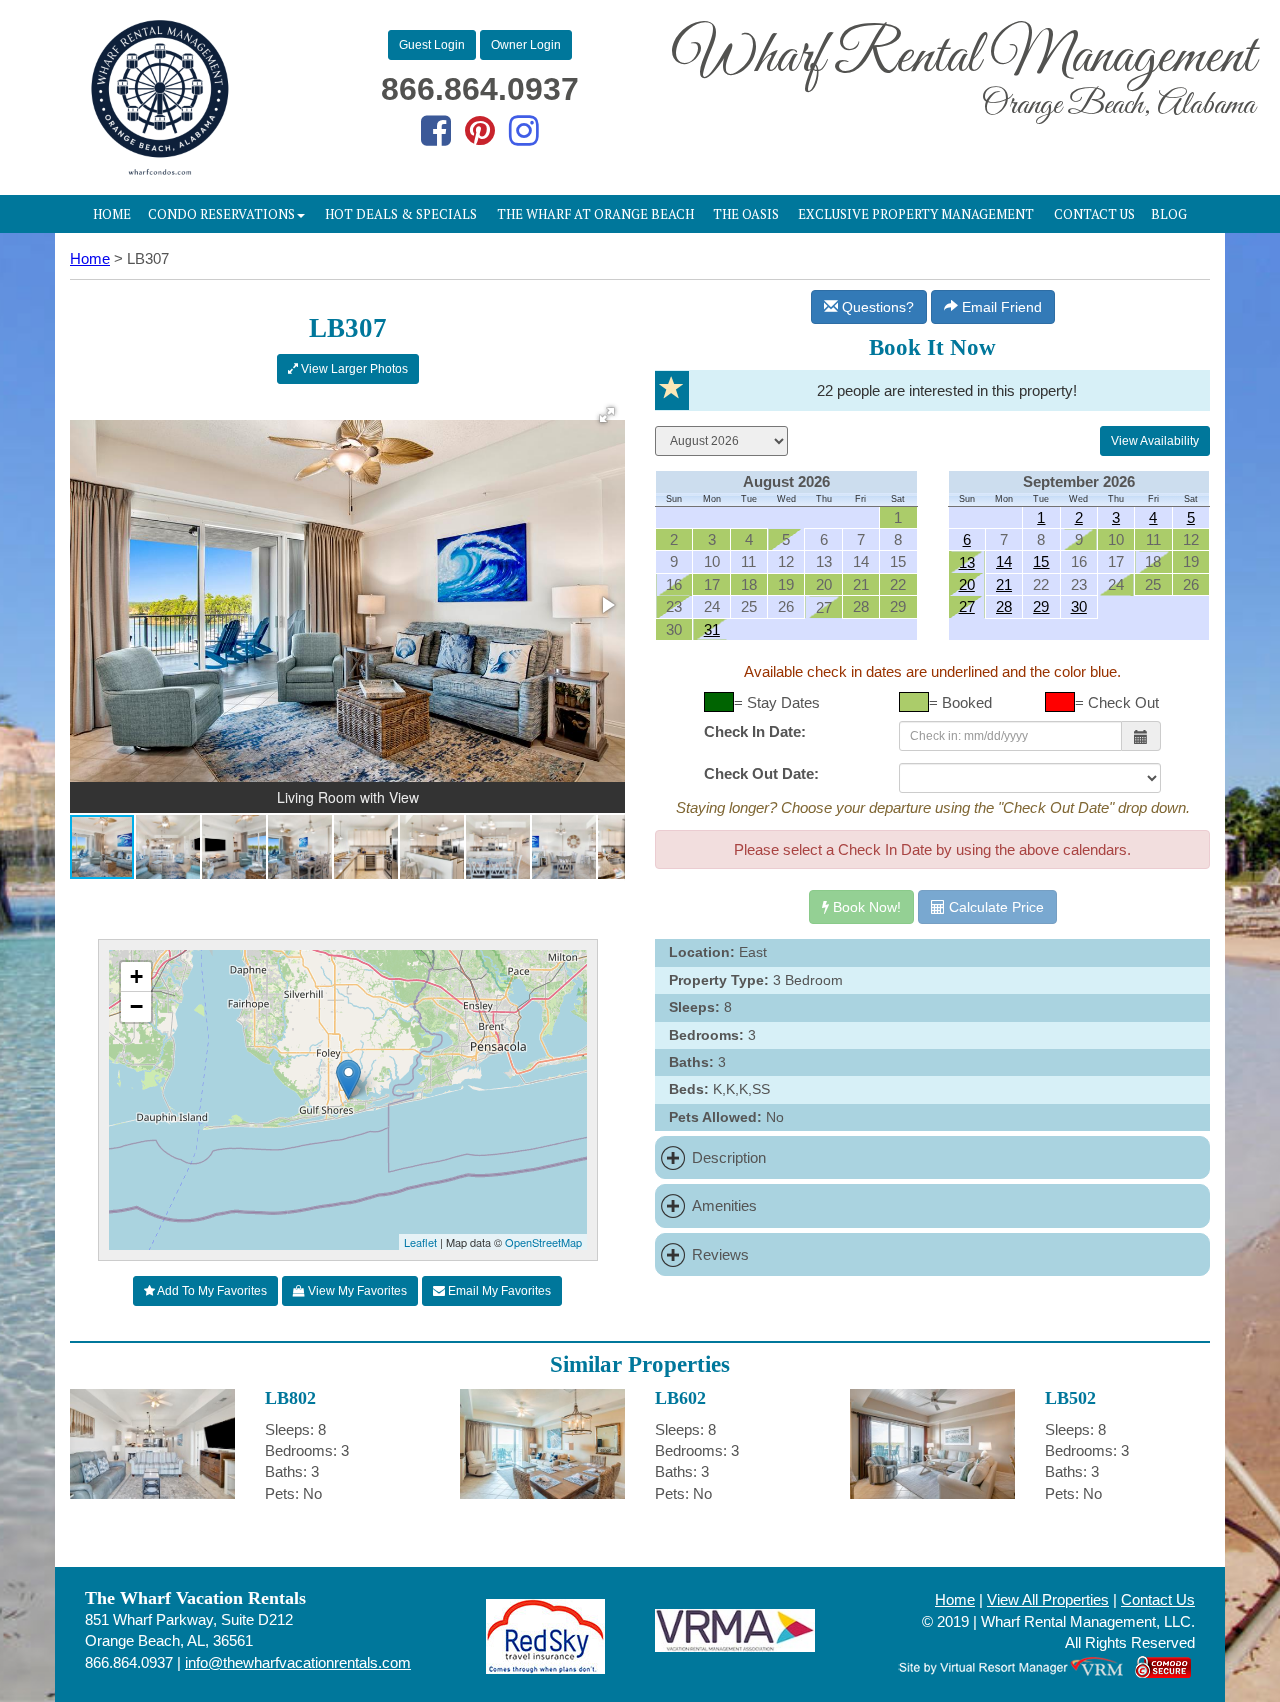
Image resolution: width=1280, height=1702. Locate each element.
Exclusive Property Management (916, 214)
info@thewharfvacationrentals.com (298, 1662)
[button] (607, 415)
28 (1004, 606)
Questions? (876, 307)
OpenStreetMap (543, 1242)
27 (967, 606)
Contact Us (1094, 214)
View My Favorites (356, 1291)
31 (712, 629)
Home (112, 214)
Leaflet (420, 1242)
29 (1041, 606)
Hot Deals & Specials (401, 214)
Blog (1169, 214)
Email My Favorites (498, 1291)
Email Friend (1000, 307)
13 (967, 562)
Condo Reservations (221, 214)
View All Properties (1048, 1599)
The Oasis (746, 214)
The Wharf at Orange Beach (595, 214)
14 (1004, 561)
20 (967, 584)
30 (1079, 606)
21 (1004, 584)
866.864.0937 (480, 89)
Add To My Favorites (211, 1291)
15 (1041, 561)
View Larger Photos (353, 369)
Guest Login (432, 45)
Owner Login (526, 45)
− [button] (136, 1006)
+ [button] (136, 976)
